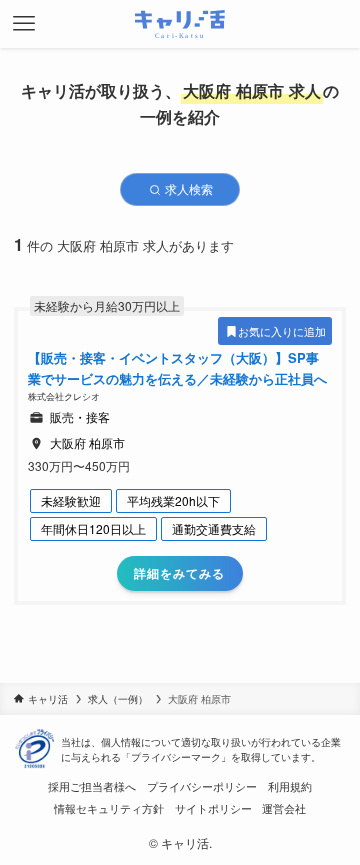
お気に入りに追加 (282, 331)
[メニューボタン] (24, 24)
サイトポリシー (213, 808)
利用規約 (290, 786)
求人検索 (187, 189)
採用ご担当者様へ (92, 786)
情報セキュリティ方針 (109, 808)
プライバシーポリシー (202, 786)
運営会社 (284, 808)
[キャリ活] (180, 24)
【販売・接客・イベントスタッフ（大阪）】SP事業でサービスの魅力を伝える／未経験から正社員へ (177, 368)
